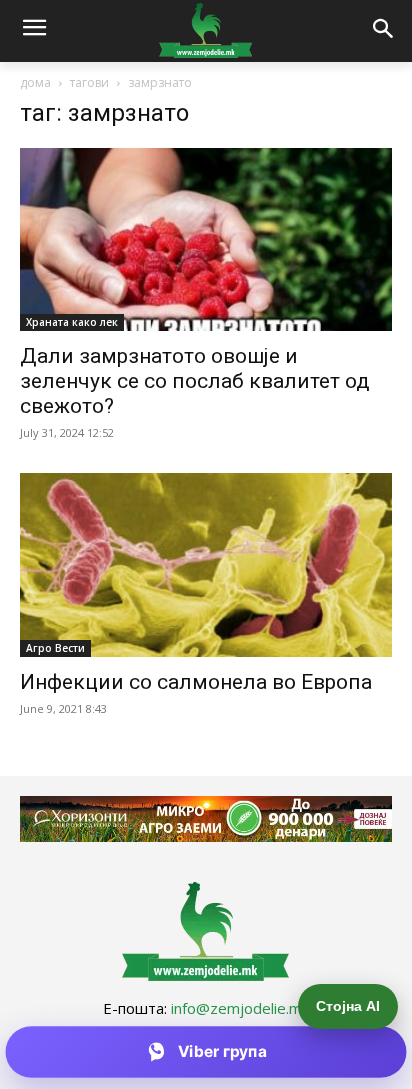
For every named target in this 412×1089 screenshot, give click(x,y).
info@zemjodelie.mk (240, 1008)
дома (35, 82)
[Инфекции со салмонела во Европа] (206, 565)
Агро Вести (55, 648)
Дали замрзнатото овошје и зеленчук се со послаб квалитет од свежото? (195, 381)
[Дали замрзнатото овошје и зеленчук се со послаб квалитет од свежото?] (206, 240)
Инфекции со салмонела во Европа (196, 682)
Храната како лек (72, 322)
